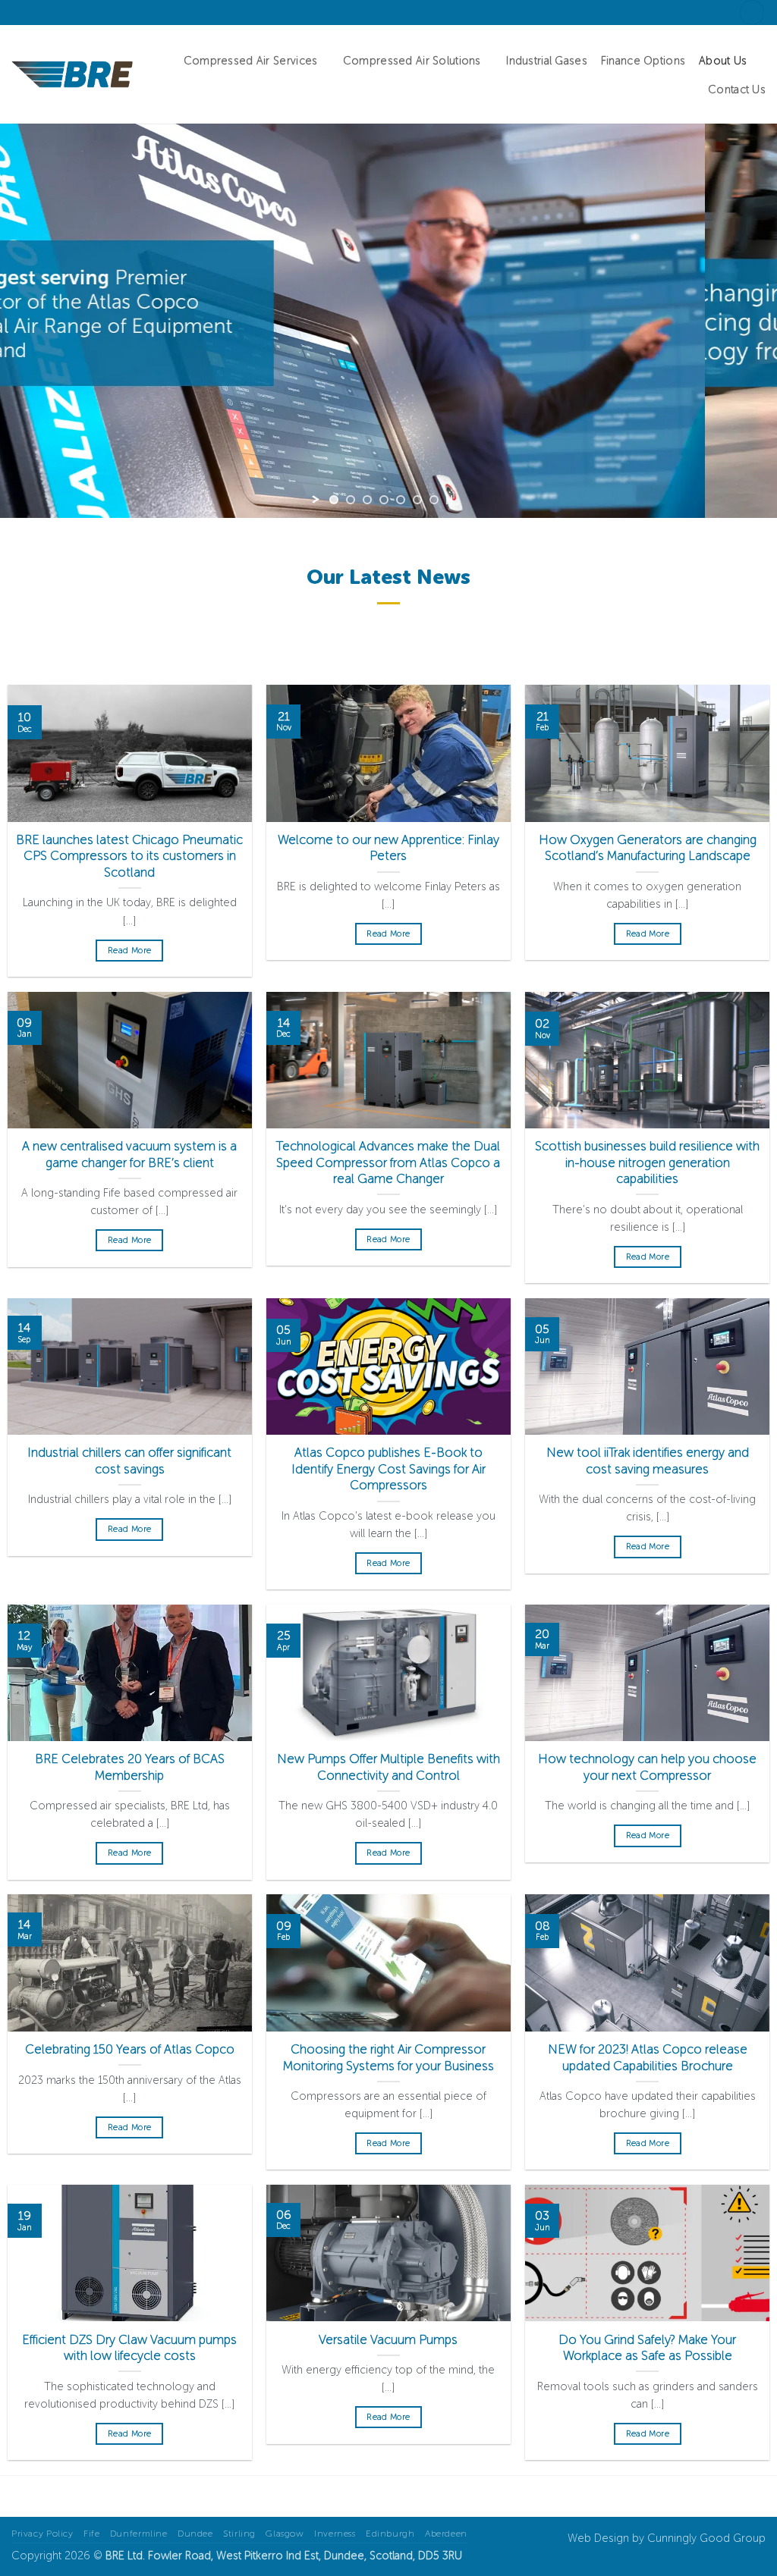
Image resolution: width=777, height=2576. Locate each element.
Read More (129, 950)
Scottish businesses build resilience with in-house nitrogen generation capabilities (647, 1162)
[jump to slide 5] (401, 500)
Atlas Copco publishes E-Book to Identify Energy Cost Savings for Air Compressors (388, 1468)
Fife (91, 2533)
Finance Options (643, 61)
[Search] (752, 13)
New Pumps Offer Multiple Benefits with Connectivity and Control (388, 1767)
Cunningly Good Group (706, 2538)
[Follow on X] (19, 12)
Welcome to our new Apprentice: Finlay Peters (388, 848)
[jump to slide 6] (417, 500)
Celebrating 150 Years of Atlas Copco (130, 2049)
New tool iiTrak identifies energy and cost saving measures (648, 1461)
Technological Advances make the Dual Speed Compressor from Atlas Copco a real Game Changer (388, 1162)
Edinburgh (390, 2533)
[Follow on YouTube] (62, 12)
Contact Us (737, 89)
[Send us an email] (33, 12)
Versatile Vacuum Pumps (388, 2339)
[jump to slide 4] (384, 500)
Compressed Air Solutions (412, 61)
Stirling (239, 2533)
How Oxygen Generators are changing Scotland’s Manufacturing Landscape (648, 848)
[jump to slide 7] (434, 500)
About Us (723, 61)
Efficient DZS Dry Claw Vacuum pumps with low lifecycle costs (129, 2348)
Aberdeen (446, 2533)
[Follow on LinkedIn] (48, 12)
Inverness (335, 2533)
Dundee (195, 2533)
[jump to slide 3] (367, 500)
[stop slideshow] (449, 500)
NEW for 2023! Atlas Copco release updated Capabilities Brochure (648, 2057)
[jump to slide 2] (351, 500)
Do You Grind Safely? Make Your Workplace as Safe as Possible (647, 2348)
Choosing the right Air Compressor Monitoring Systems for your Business (388, 2057)
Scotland (391, 2556)
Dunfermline (139, 2533)
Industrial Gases (547, 61)
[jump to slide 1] (334, 500)
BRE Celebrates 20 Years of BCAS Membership (130, 1767)
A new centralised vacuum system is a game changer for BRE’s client (129, 1154)
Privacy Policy (42, 2533)
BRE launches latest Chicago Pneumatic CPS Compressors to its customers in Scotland (129, 856)
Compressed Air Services (251, 61)
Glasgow (285, 2533)
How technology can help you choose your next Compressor (647, 1767)
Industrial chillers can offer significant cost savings (129, 1461)
